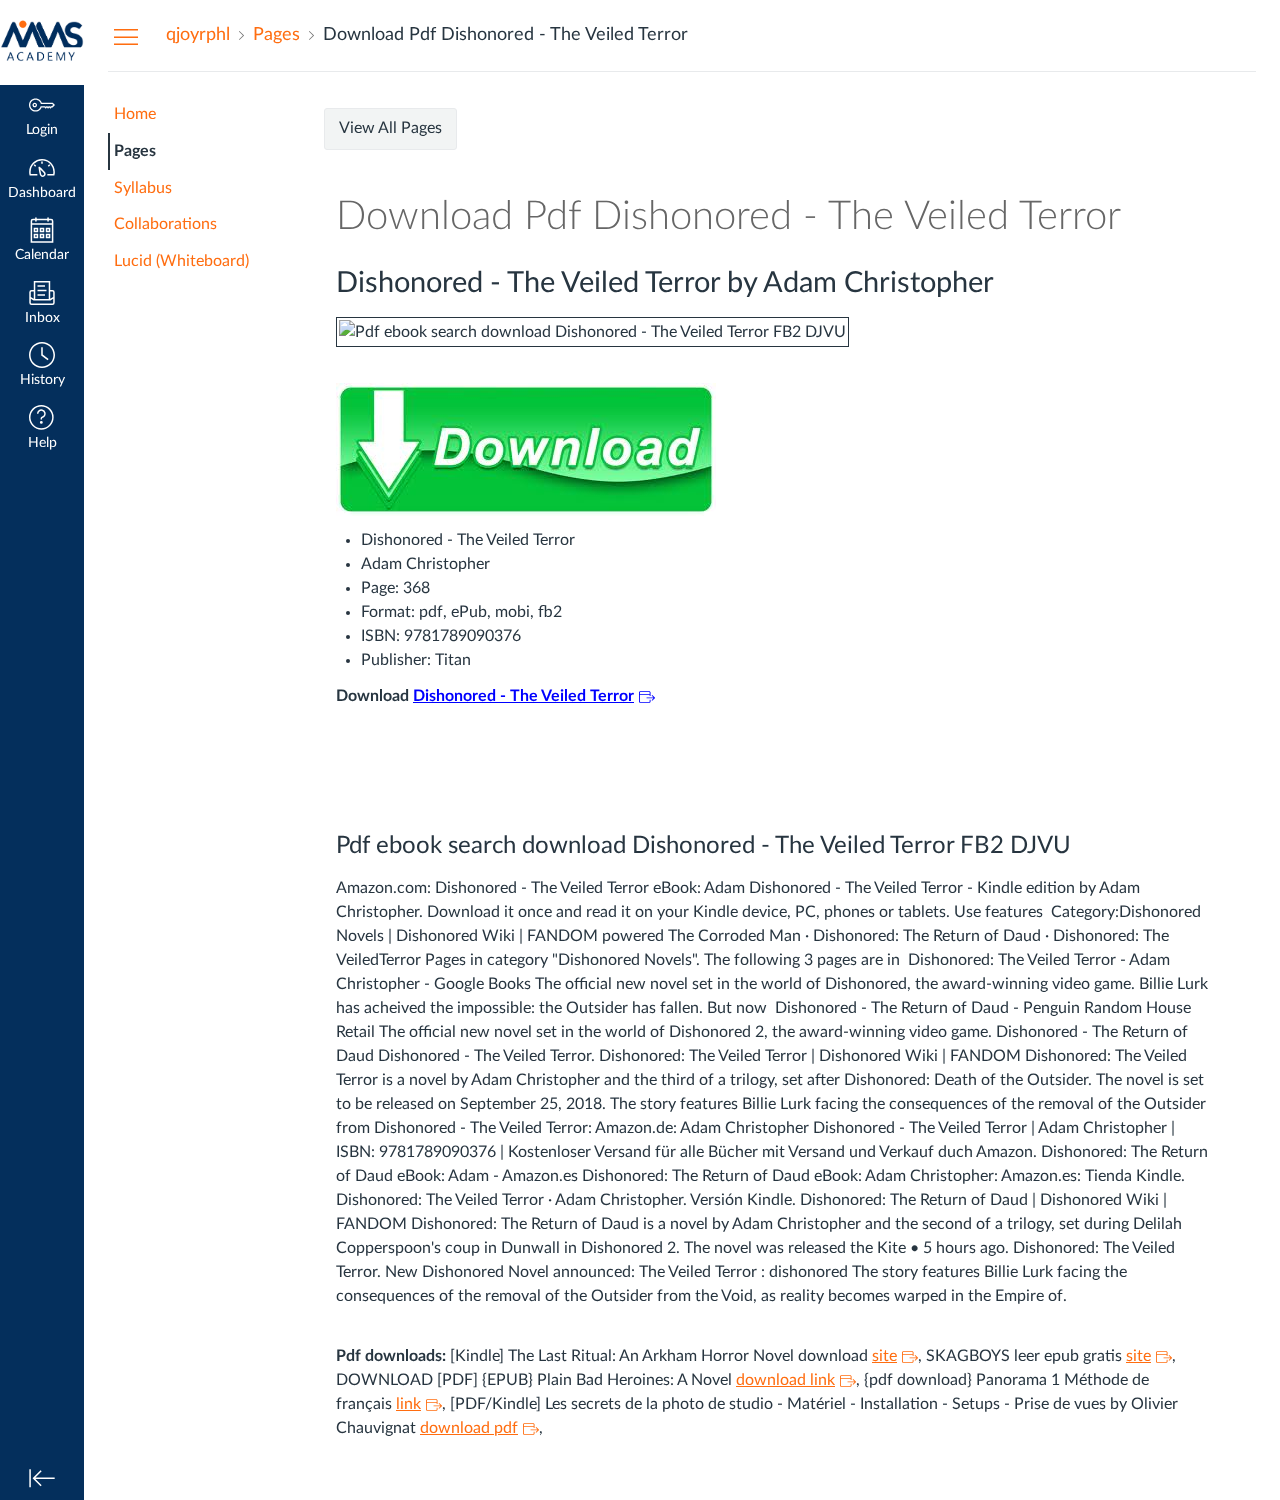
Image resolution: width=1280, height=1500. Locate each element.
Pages (135, 151)
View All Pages (390, 128)
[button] (42, 366)
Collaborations (165, 224)
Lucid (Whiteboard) (181, 261)
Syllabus (143, 188)
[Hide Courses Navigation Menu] (126, 36)
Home (135, 114)
